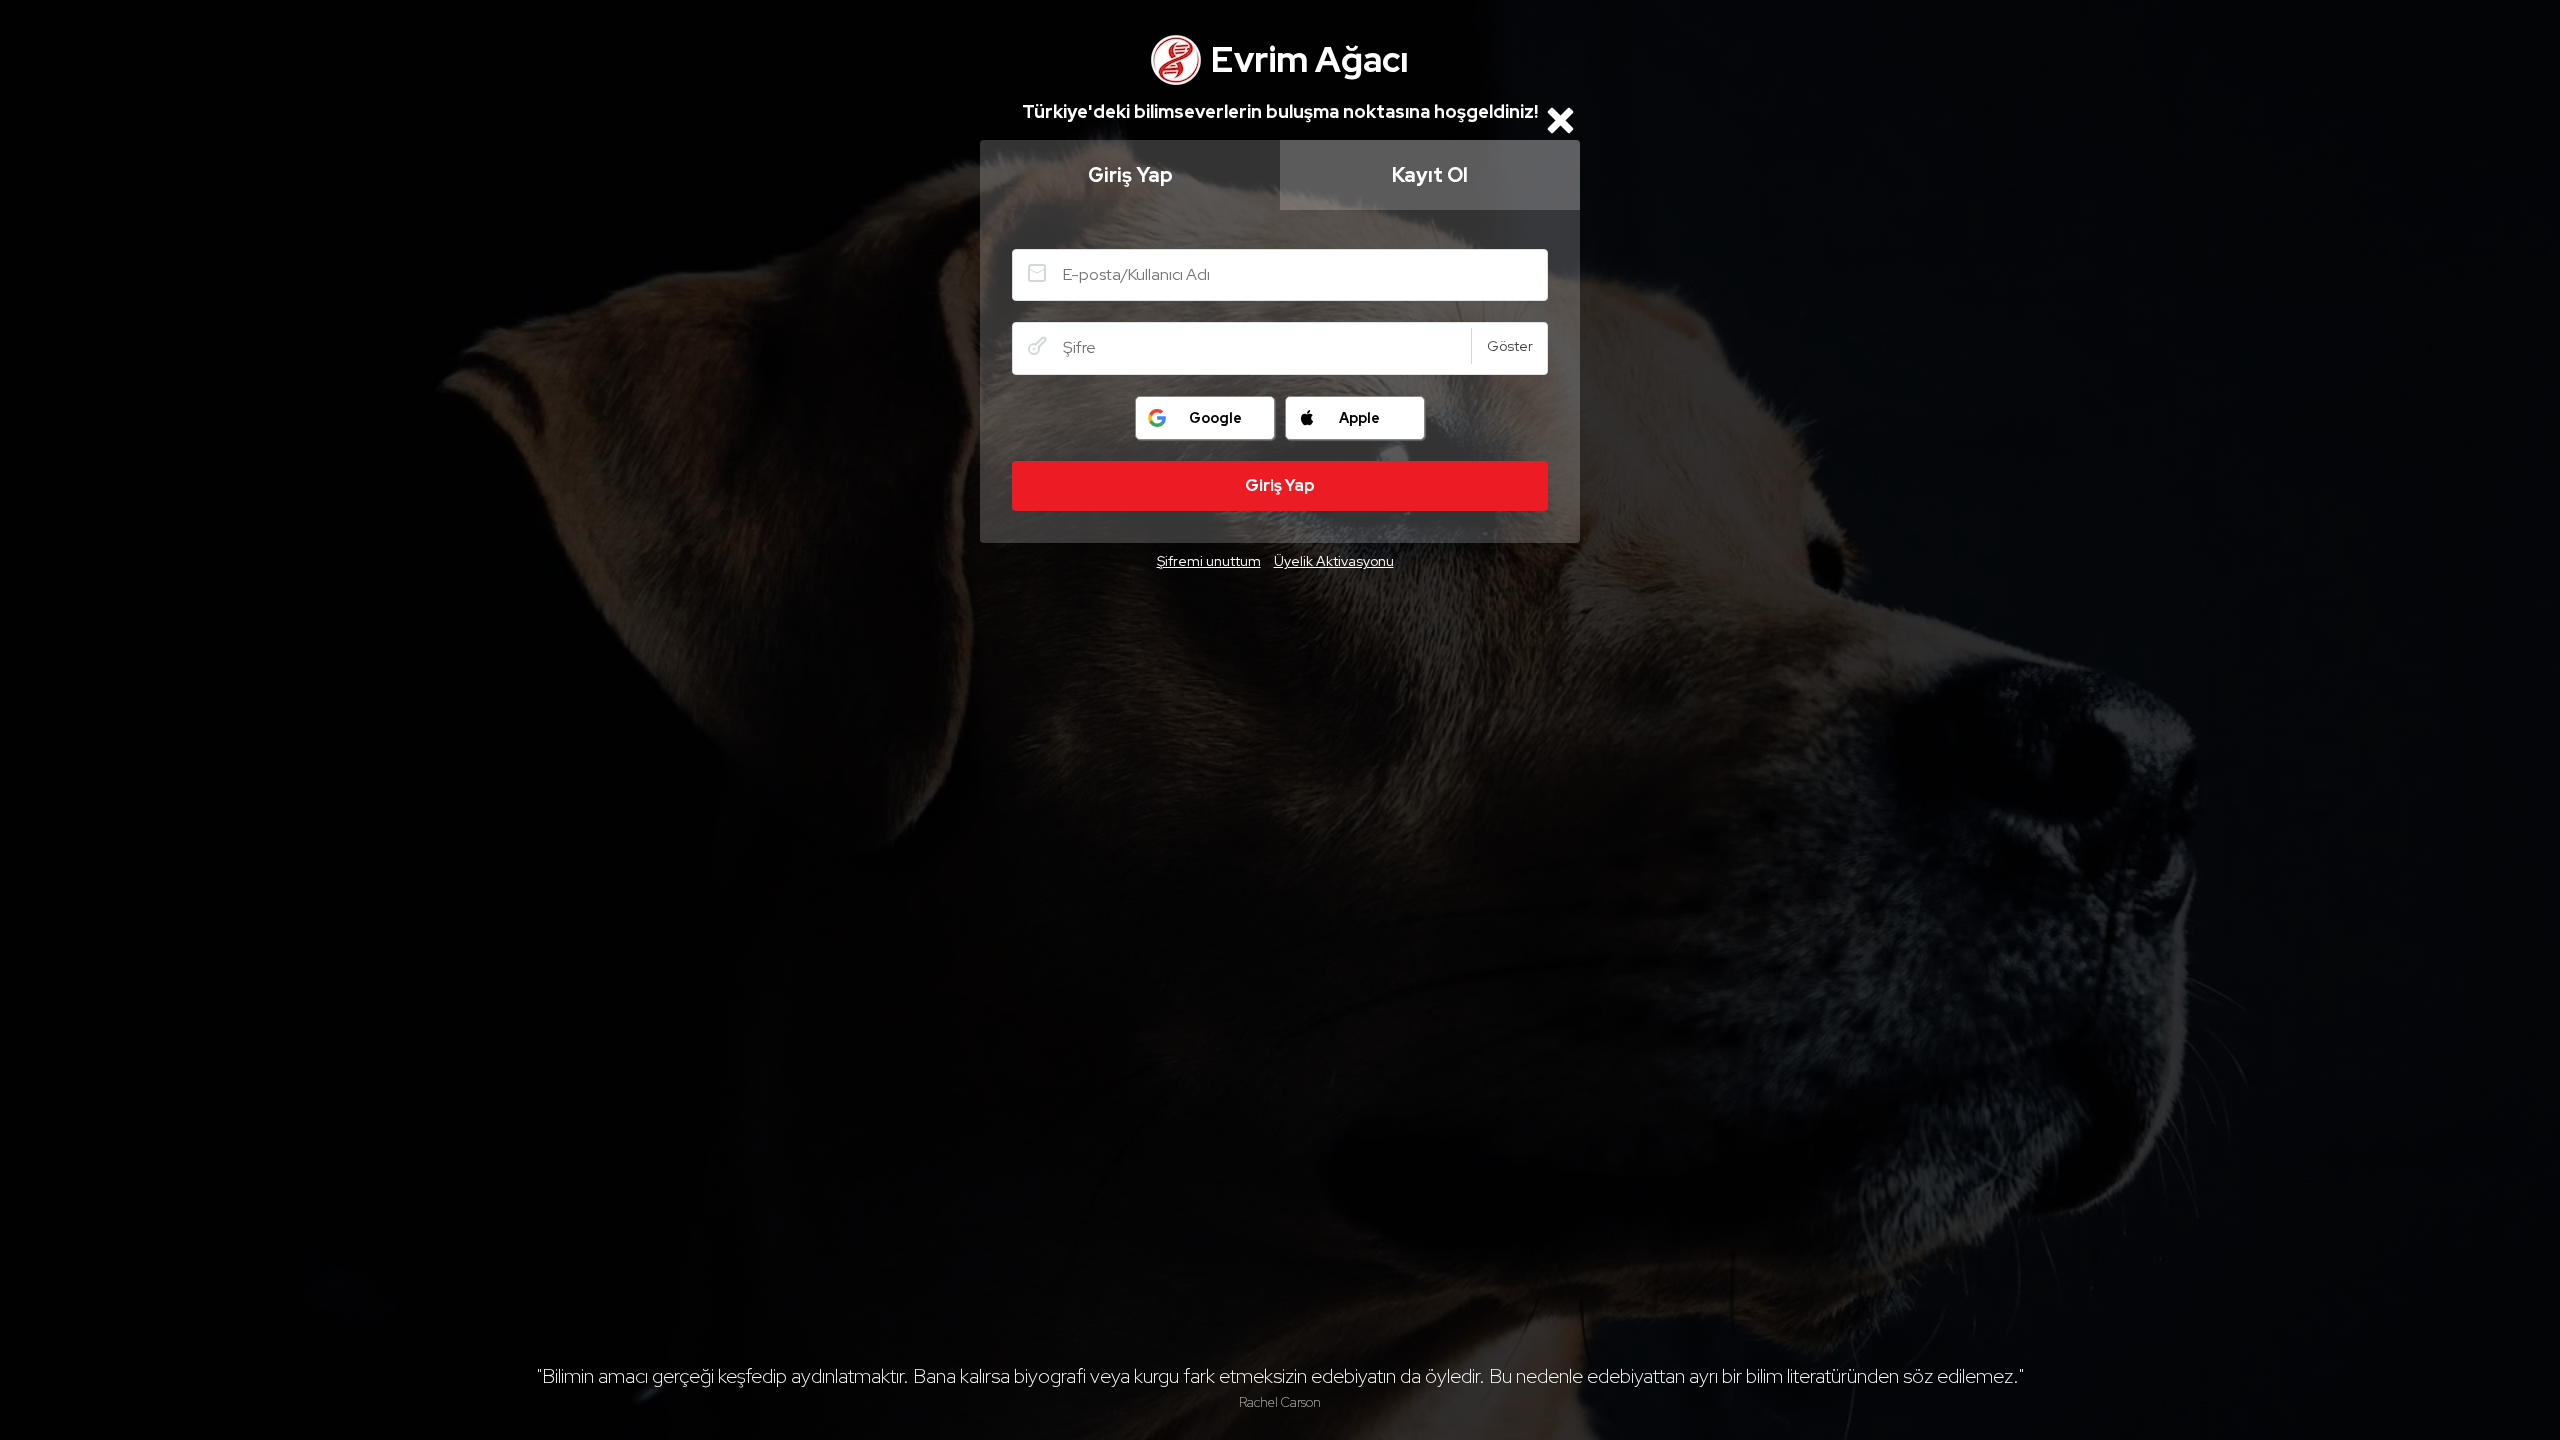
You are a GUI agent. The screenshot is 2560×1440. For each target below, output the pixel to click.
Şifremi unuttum (1209, 561)
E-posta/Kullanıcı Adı (1037, 273)
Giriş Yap (1130, 175)
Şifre (1037, 346)
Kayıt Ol (1430, 175)
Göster (1510, 346)
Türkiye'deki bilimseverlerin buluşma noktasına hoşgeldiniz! (1280, 111)
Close (1560, 120)
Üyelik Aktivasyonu (1334, 561)
